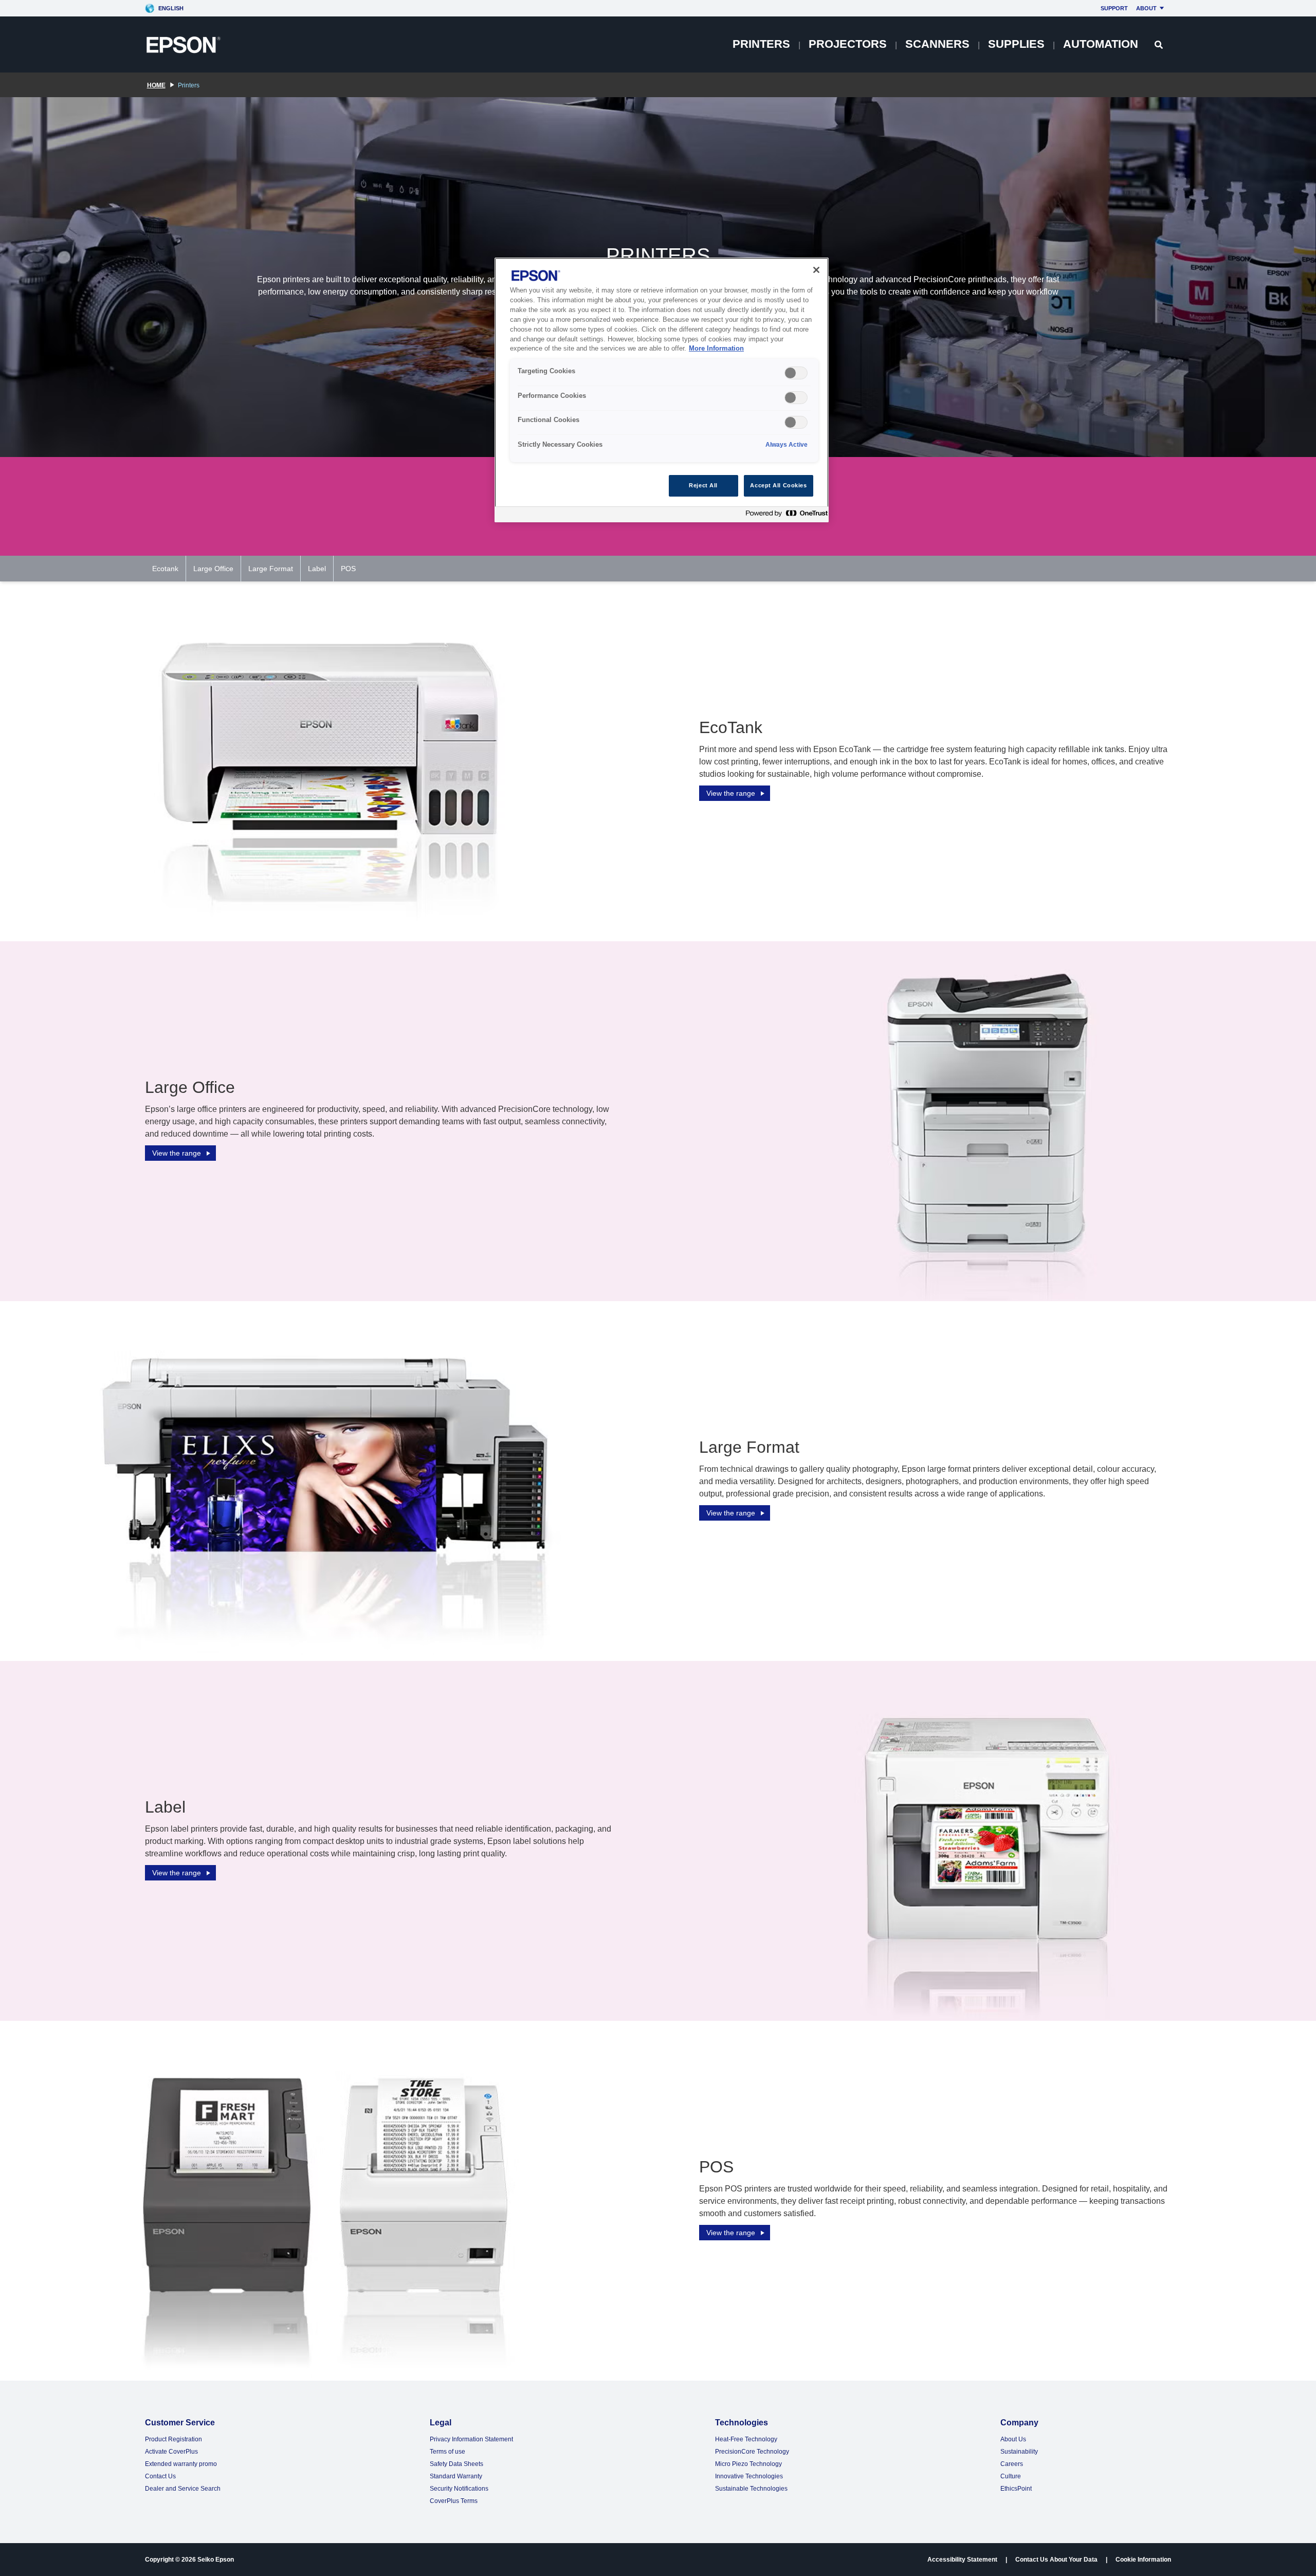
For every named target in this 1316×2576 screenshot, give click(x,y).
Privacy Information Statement (471, 2439)
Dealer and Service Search (183, 2489)
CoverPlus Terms (454, 2501)
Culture (1011, 2476)
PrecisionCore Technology (752, 2452)
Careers (1012, 2464)
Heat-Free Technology (746, 2439)
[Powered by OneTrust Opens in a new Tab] (784, 516)
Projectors (848, 44)
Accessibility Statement (962, 2560)
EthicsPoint (1016, 2489)
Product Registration (173, 2439)
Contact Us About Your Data (1056, 2560)
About (1146, 8)
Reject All (703, 485)
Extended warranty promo (181, 2464)
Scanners (937, 44)
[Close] (816, 270)
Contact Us (160, 2476)
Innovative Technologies (749, 2476)
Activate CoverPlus (171, 2452)
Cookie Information (1143, 2560)
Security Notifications (459, 2489)
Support (1114, 8)
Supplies (1016, 44)
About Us (1013, 2439)
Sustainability (1019, 2452)
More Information (716, 349)
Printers (761, 44)
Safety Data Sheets (456, 2464)
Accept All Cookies (778, 485)
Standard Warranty (456, 2476)
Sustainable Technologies (751, 2489)
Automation (1101, 44)
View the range (731, 793)
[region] (662, 390)
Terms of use (447, 2452)
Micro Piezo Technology (748, 2464)
